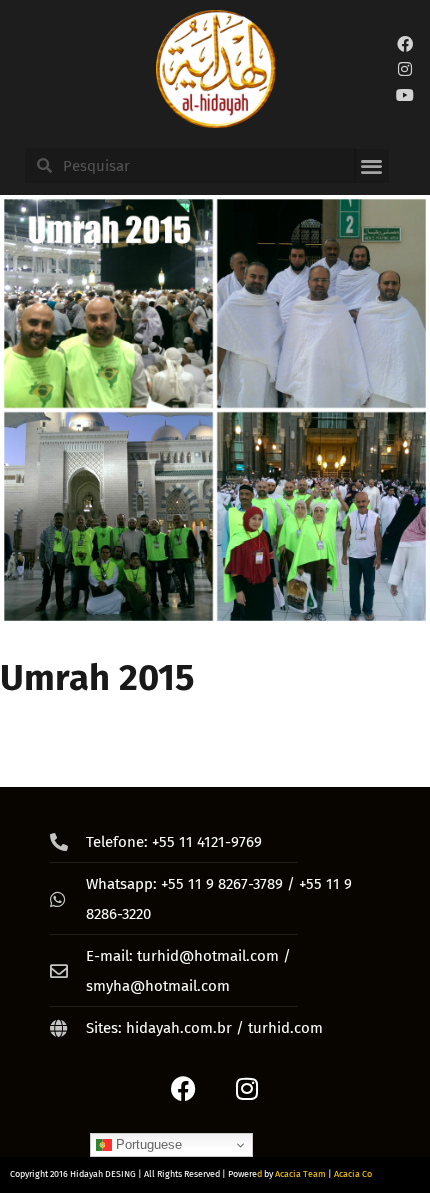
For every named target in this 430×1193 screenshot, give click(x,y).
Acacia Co (353, 1174)
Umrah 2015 (97, 678)
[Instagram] (406, 69)
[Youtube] (406, 95)
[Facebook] (406, 44)
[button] (371, 166)
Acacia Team (300, 1174)
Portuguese (147, 1144)
